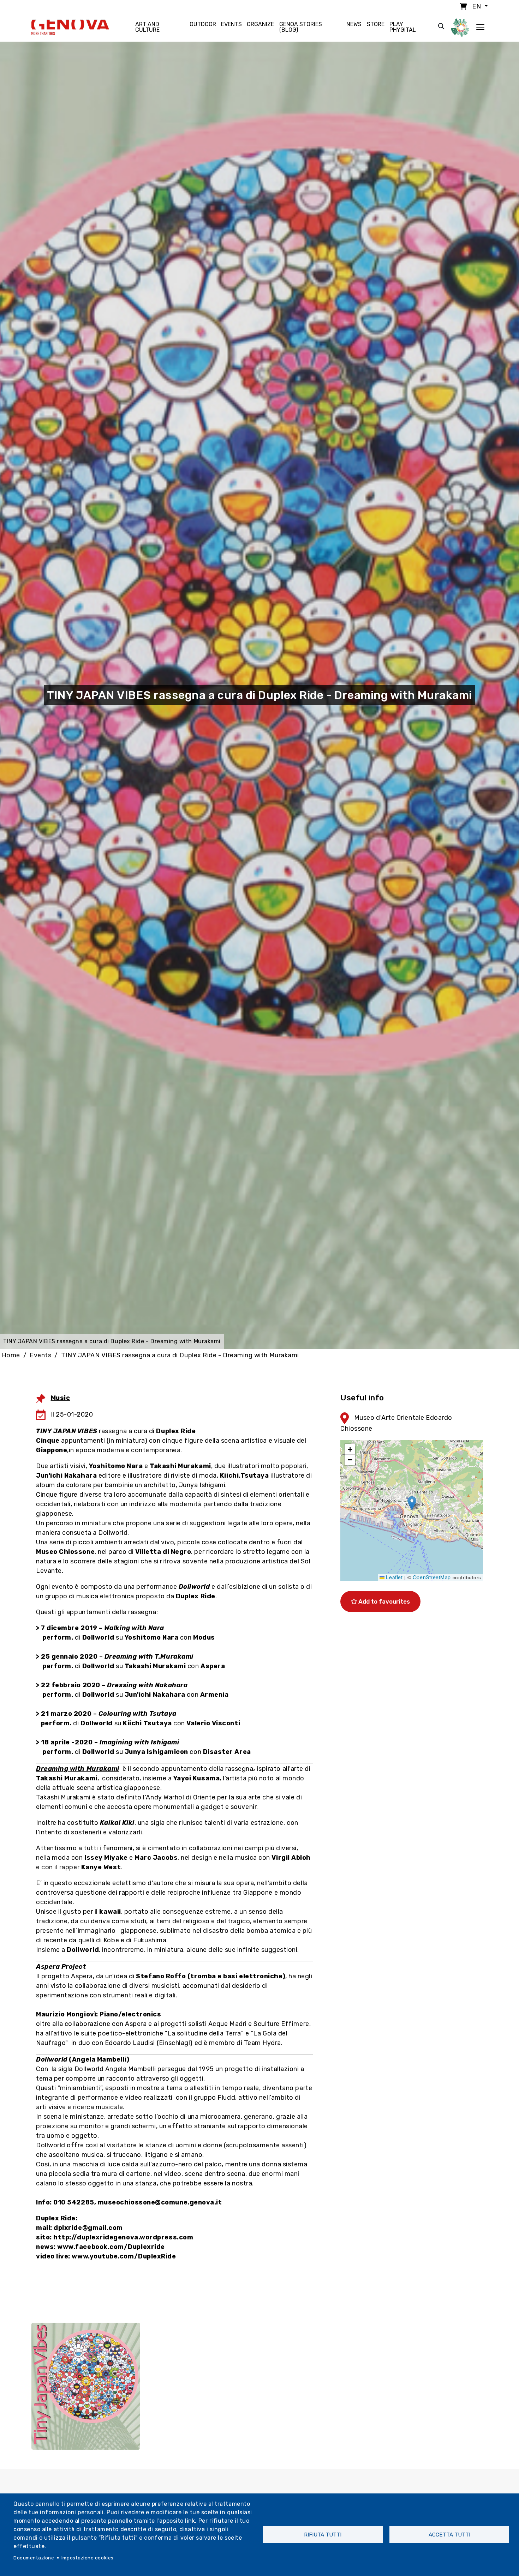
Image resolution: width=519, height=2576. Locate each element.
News (354, 24)
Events (231, 24)
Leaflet (393, 1577)
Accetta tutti (449, 2535)
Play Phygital (403, 27)
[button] (412, 1503)
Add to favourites (383, 1601)
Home (11, 1355)
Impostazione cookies (88, 2558)
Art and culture (147, 27)
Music (61, 1398)
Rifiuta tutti (323, 2535)
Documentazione (34, 2558)
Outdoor (203, 24)
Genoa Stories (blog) (301, 27)
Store (376, 24)
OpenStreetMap (432, 1577)
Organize (260, 24)
